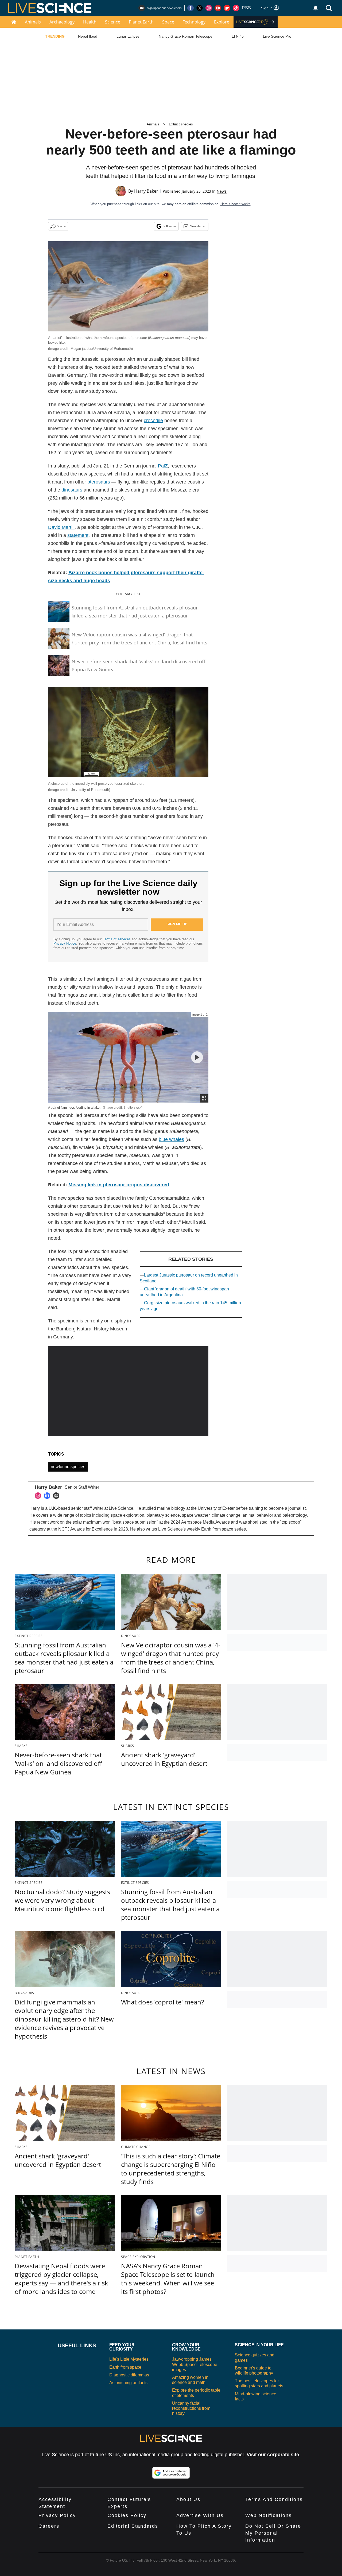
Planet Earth (141, 22)
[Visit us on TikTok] (236, 8)
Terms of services (117, 939)
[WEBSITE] (57, 1496)
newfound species (68, 1467)
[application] (128, 1391)
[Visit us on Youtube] (218, 8)
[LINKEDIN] (48, 1496)
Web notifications (269, 2515)
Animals (33, 22)
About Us (188, 2499)
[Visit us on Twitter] (200, 8)
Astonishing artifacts (128, 2383)
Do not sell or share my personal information (273, 2533)
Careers (49, 2526)
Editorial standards (133, 2526)
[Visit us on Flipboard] (227, 8)
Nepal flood (88, 36)
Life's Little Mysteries (129, 2359)
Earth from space (217, 1529)
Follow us (170, 226)
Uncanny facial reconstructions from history (191, 2408)
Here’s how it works (236, 204)
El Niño (238, 36)
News (222, 191)
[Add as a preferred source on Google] (171, 2473)
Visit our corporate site (273, 2455)
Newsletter (198, 226)
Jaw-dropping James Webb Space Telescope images (195, 2364)
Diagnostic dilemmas (129, 2375)
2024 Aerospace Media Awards (200, 1522)
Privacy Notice (65, 943)
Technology (194, 22)
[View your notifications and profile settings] (316, 8)
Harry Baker (146, 191)
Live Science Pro (277, 36)
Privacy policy (57, 2515)
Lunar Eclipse (128, 36)
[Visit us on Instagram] (209, 8)
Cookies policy (127, 2515)
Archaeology (62, 22)
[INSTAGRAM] (39, 1496)
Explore (222, 22)
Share (61, 226)
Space (168, 22)
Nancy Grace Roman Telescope (186, 36)
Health (90, 22)
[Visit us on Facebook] (191, 8)
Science (113, 22)
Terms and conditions (274, 2499)
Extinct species (181, 124)
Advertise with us (200, 2515)
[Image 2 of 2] (197, 1057)
